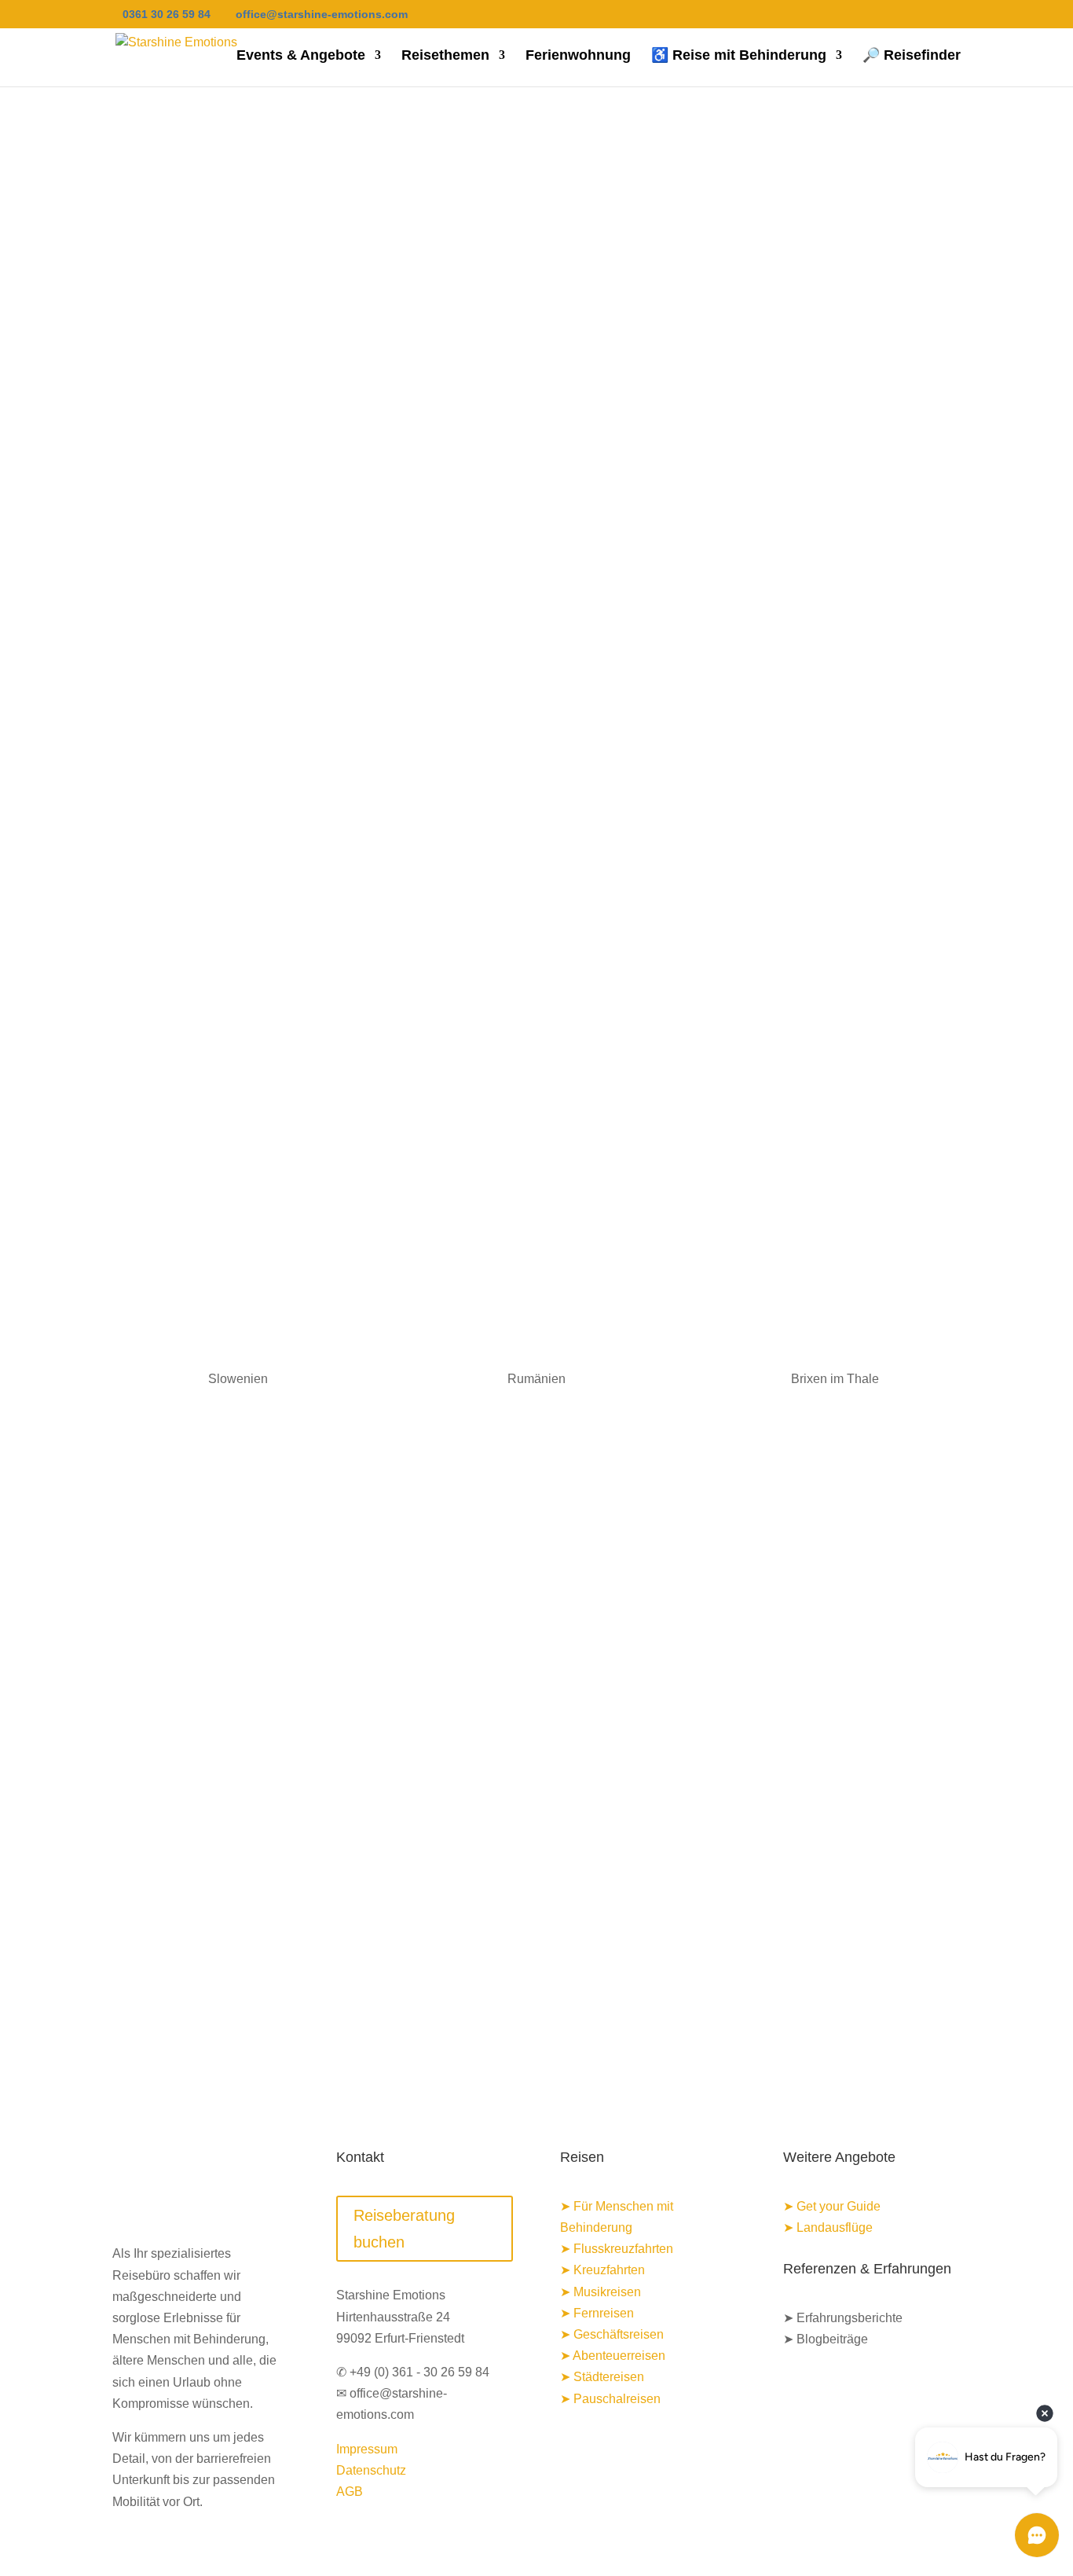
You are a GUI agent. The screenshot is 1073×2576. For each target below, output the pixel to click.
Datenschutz (371, 2470)
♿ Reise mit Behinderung (739, 56)
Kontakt (536, 1551)
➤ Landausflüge (828, 2227)
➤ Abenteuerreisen (613, 2356)
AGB (350, 2492)
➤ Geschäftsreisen (612, 2334)
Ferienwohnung (578, 56)
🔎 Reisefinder (912, 56)
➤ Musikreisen (601, 2292)
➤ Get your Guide (832, 2206)
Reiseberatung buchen (404, 2229)
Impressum (367, 2449)
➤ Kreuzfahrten (602, 2270)
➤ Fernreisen (597, 2313)
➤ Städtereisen (602, 2377)
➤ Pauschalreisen (610, 2399)
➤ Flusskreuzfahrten (617, 2249)
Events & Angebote (301, 56)
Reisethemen (445, 56)
